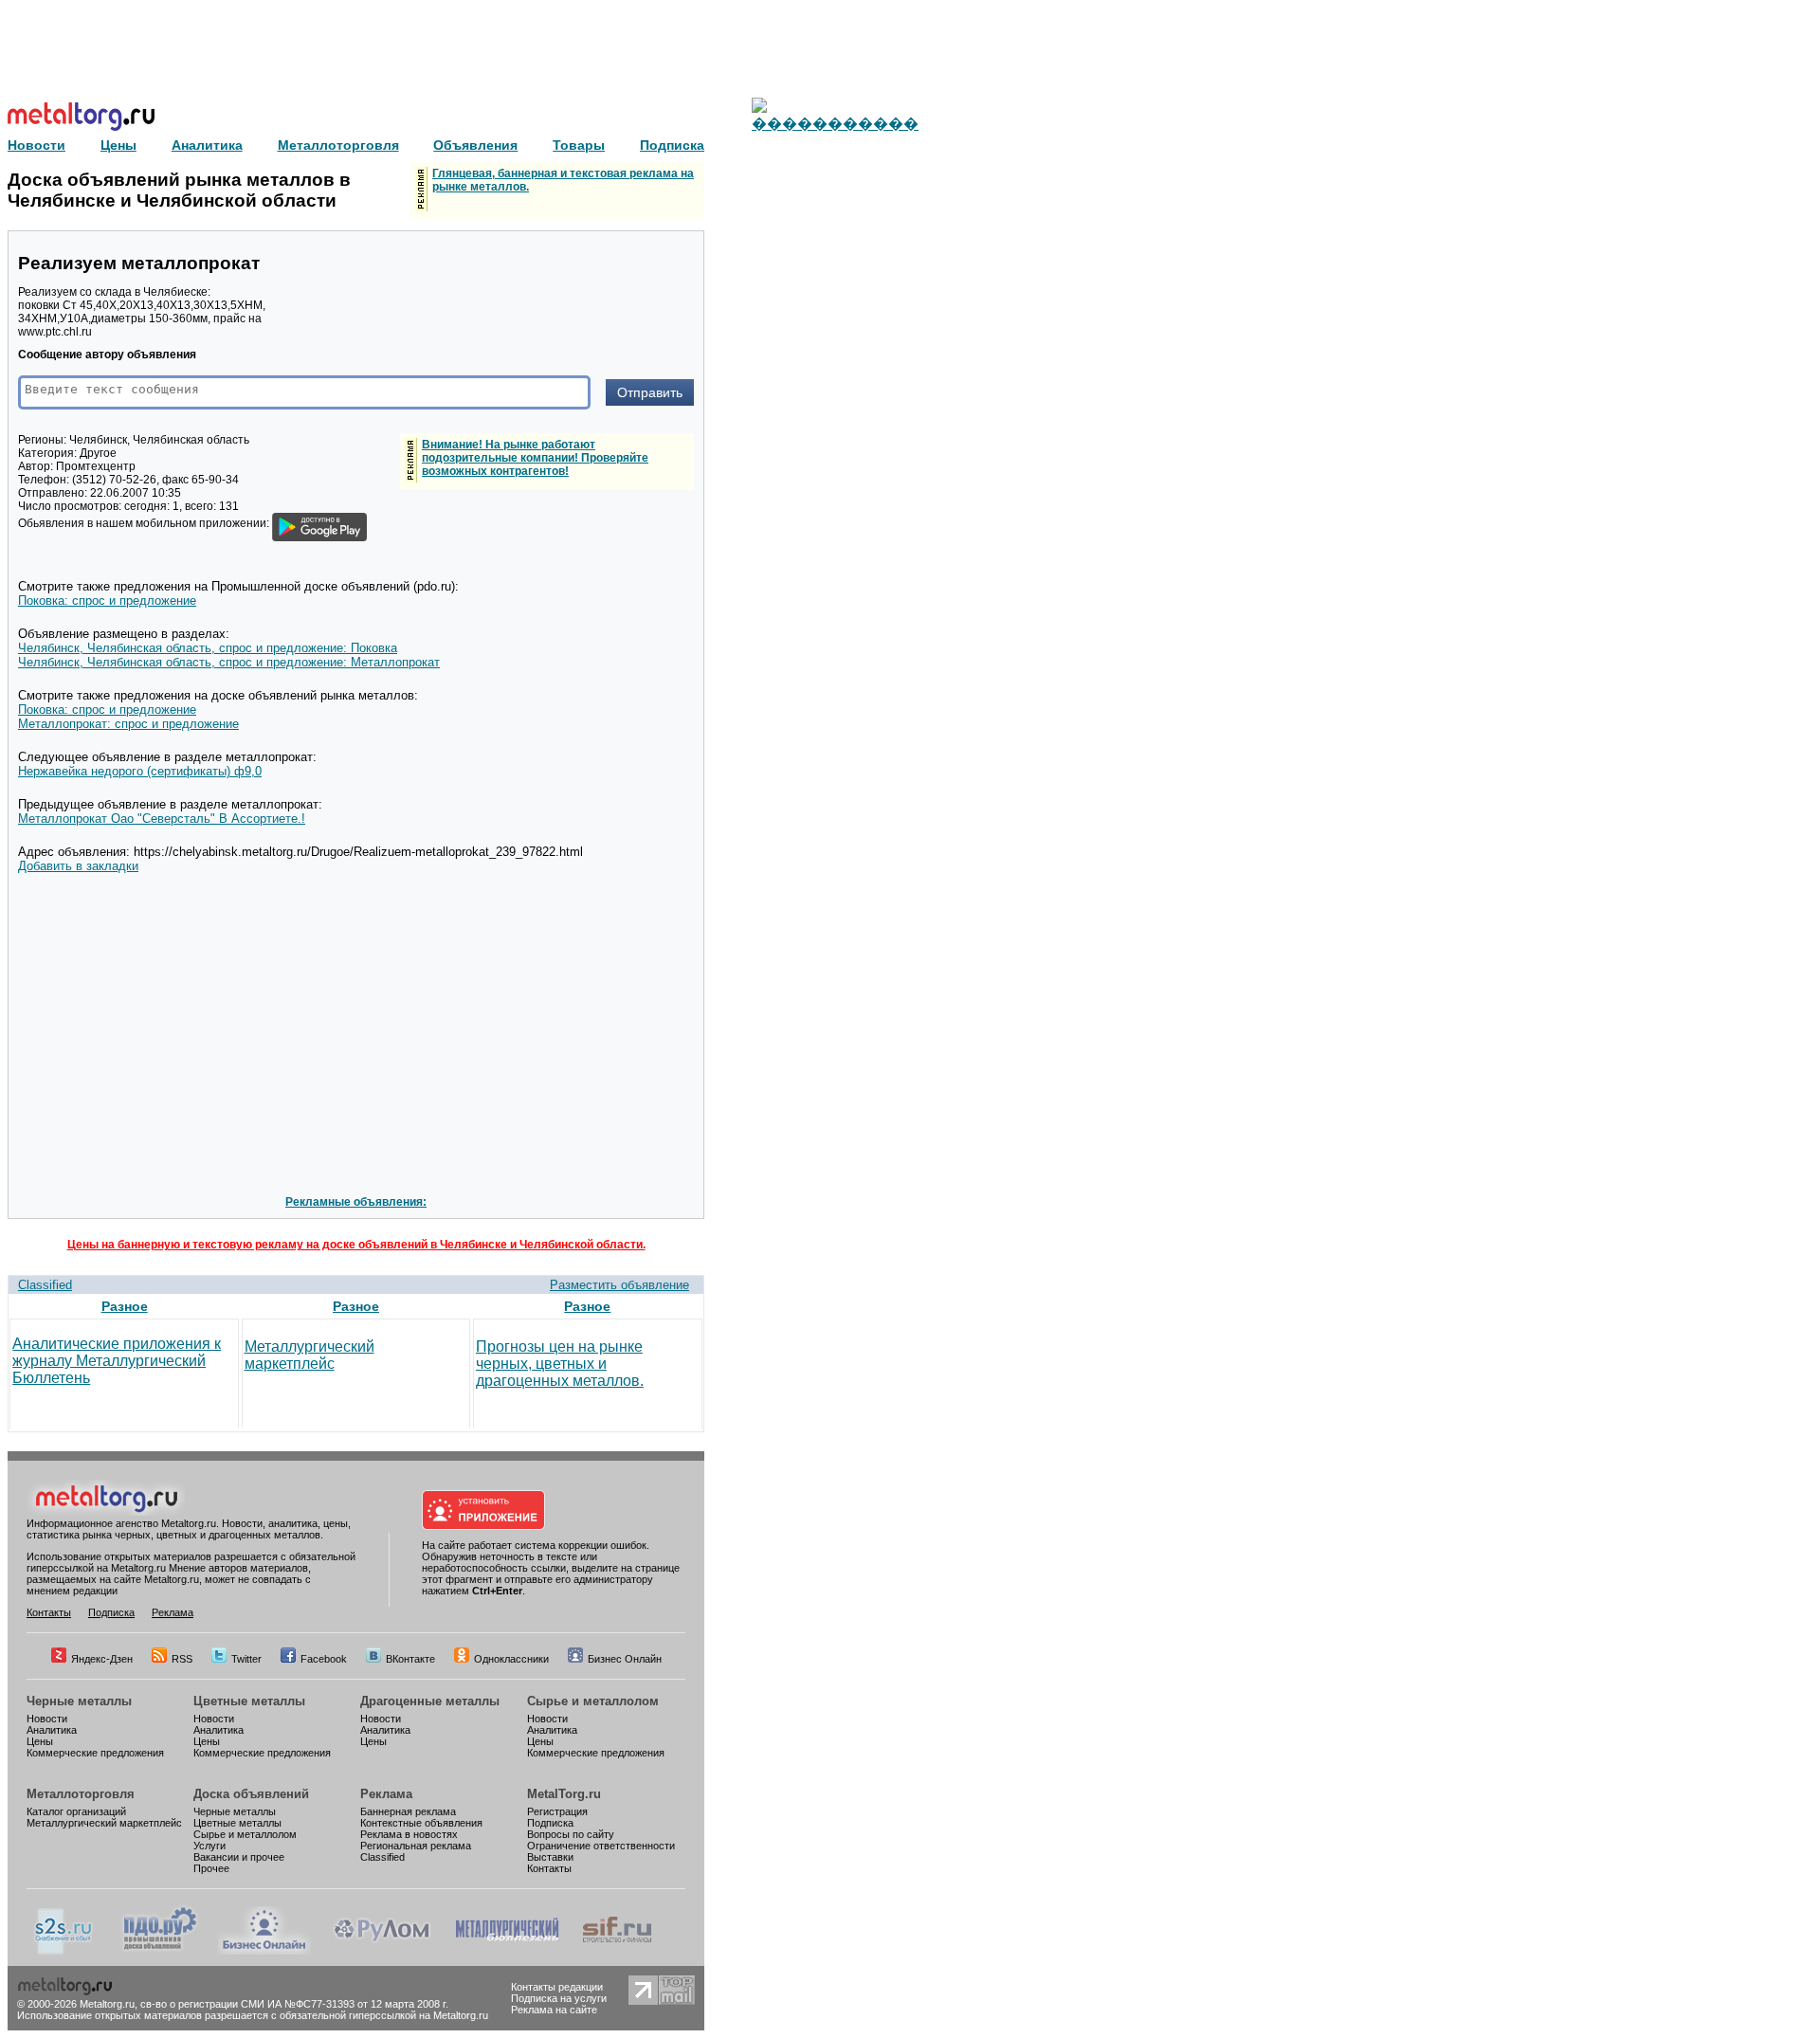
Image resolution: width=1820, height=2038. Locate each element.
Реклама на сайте (554, 2010)
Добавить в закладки (78, 866)
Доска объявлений (251, 1794)
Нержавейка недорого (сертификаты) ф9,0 (140, 771)
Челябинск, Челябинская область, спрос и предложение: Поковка (208, 648)
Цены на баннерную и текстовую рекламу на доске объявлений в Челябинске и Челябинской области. (356, 1245)
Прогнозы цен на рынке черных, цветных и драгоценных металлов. (560, 1364)
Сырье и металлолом (593, 1701)
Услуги (209, 1846)
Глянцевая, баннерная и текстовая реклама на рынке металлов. (563, 180)
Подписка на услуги (559, 1998)
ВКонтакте (410, 1659)
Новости (47, 1719)
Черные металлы (79, 1701)
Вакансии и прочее (239, 1857)
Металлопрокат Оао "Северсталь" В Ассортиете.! (162, 819)
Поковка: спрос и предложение (107, 600)
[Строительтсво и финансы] (617, 1951)
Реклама (173, 1612)
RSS (182, 1659)
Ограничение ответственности (601, 1846)
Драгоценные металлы (430, 1701)
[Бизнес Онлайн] (264, 1951)
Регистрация (557, 1811)
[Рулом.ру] (382, 1951)
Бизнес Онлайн (625, 1659)
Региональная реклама (416, 1846)
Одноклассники (511, 1659)
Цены (40, 1741)
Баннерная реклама (408, 1811)
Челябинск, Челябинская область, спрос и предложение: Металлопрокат (229, 662)
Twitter (246, 1659)
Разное (125, 1306)
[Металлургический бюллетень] (507, 1951)
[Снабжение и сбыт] (64, 1951)
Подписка (111, 1612)
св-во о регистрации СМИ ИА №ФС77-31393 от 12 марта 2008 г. (294, 2004)
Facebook (324, 1659)
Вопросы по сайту (571, 1834)
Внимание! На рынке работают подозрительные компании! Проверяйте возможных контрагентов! (535, 458)
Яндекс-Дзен (102, 1659)
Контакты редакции (557, 1987)
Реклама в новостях (409, 1834)
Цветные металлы (249, 1701)
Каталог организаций (76, 1811)
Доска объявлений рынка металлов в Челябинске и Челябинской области (179, 190)
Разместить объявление (619, 1285)
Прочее (211, 1868)
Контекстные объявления (421, 1823)
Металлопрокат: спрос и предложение (128, 724)
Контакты (49, 1612)
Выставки (550, 1857)
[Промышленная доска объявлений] (160, 1951)
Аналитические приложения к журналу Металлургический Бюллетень (117, 1361)
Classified (45, 1285)
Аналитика (52, 1730)
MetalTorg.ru (564, 1794)
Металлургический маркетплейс (309, 1355)
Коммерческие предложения (95, 1753)
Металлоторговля (81, 1794)
